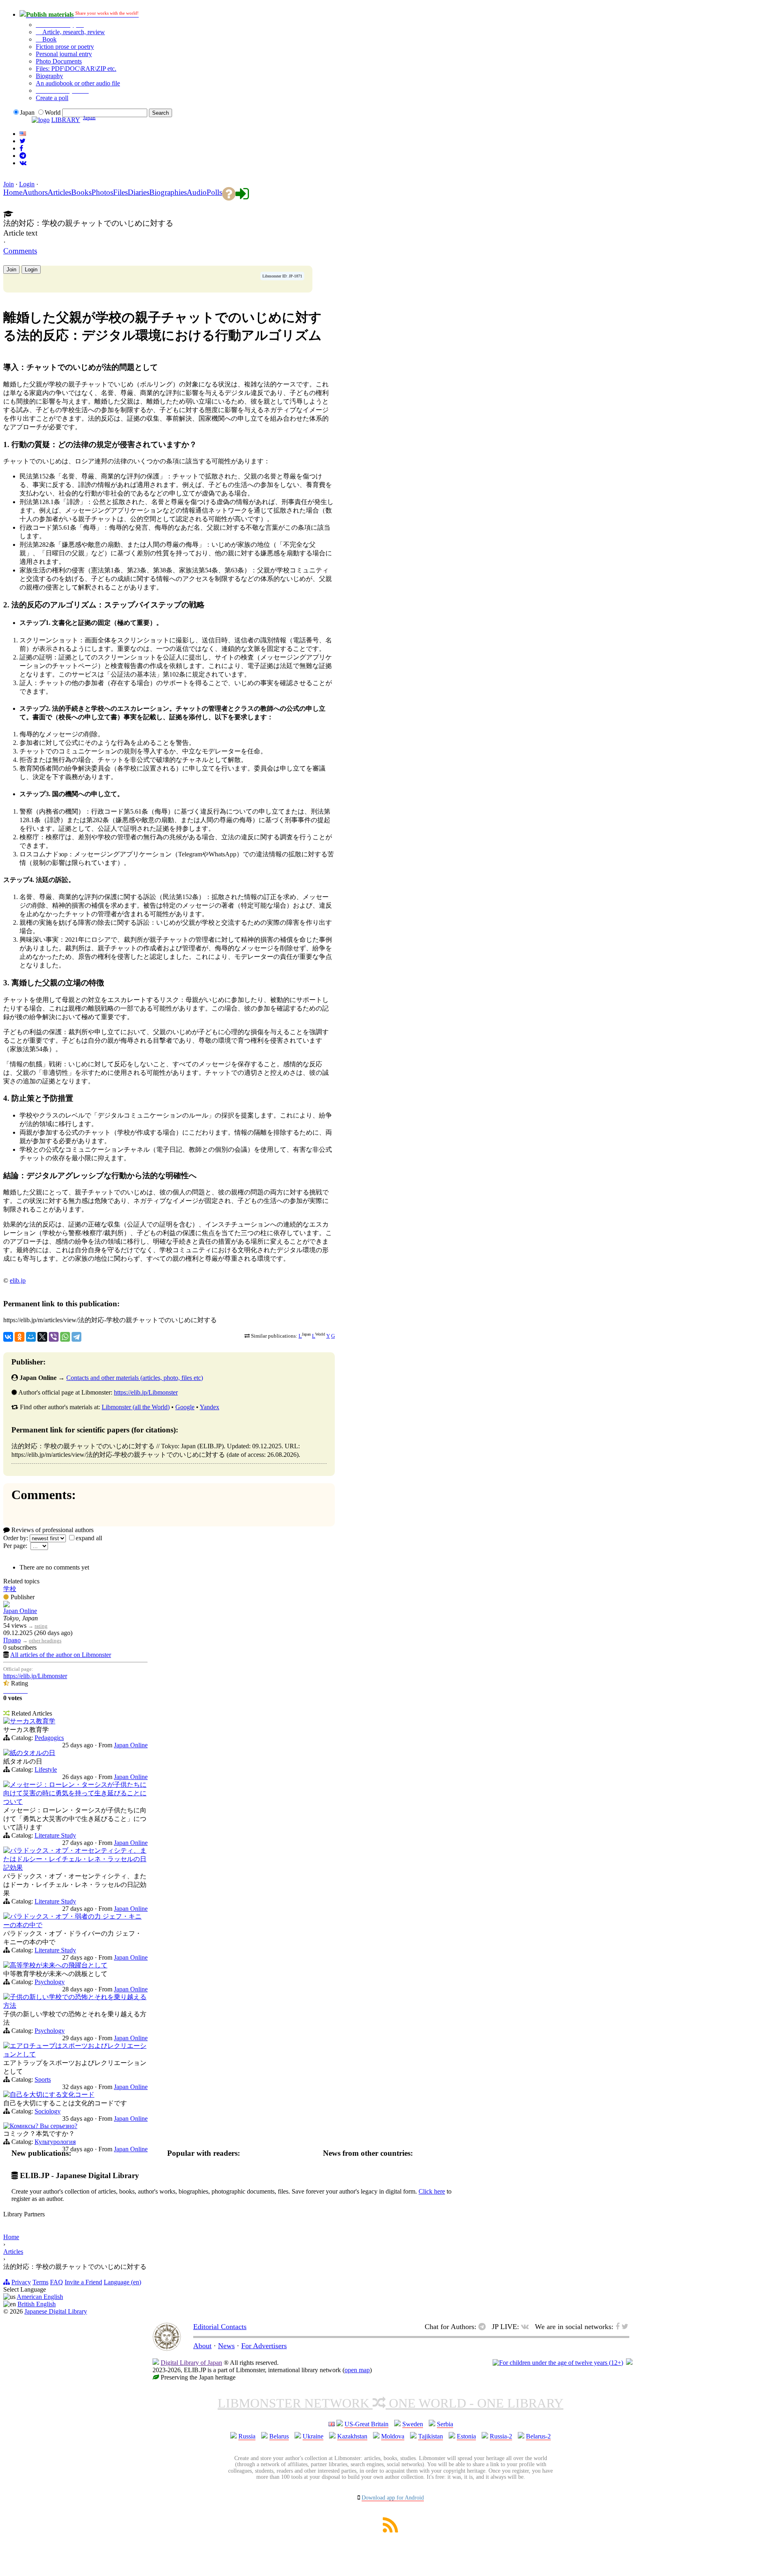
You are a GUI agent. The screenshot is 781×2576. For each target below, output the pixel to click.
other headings (45, 1641)
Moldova (393, 2436)
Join (9, 184)
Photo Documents (59, 61)
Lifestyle (46, 1769)
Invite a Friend (83, 2282)
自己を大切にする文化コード (52, 2095)
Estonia (466, 2436)
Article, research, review (73, 32)
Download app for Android (393, 2498)
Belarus (279, 2436)
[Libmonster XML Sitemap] (390, 2530)
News (226, 2346)
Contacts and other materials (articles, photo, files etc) (135, 1378)
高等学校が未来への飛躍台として (59, 1965)
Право (12, 1640)
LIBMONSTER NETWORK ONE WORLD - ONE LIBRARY (390, 2403)
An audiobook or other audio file (78, 83)
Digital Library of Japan (191, 2363)
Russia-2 (501, 2436)
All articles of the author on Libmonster (61, 1655)
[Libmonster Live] (23, 163)
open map (357, 2370)
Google (185, 1407)
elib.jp (18, 1280)
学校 (10, 1589)
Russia (247, 2436)
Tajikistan (431, 2436)
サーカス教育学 (33, 1721)
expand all (89, 1538)
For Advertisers (264, 2346)
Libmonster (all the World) (136, 1407)
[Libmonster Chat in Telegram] (484, 2327)
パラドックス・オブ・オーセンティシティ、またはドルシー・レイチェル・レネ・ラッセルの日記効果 (75, 1859)
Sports (43, 2079)
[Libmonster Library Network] (629, 2363)
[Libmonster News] (23, 141)
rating (41, 1626)
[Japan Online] (7, 1605)
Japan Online (20, 1611)
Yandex (209, 1407)
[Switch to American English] (23, 134)
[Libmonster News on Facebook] (21, 148)
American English (40, 2297)
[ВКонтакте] (8, 1337)
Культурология (55, 2142)
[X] (42, 1337)
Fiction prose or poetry (65, 47)
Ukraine (313, 2436)
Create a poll (52, 98)
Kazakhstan (352, 2436)
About (202, 2346)
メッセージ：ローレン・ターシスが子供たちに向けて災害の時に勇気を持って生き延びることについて (75, 1793)
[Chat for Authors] (23, 156)
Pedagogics (49, 1738)
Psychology (50, 1982)
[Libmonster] (167, 2349)
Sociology (48, 2111)
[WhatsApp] (65, 1337)
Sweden (413, 2424)
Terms (40, 2282)
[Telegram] (76, 1337)
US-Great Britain (367, 2424)
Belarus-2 (538, 2436)
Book (49, 39)
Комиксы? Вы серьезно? (44, 2126)
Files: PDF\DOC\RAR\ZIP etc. (76, 69)
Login (27, 184)
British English (37, 2304)
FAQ (57, 2282)
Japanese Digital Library (56, 2311)
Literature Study (55, 1835)
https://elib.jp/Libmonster (146, 1392)
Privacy (21, 2282)
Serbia (445, 2424)
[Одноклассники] (20, 1337)
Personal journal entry (64, 54)
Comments (20, 251)
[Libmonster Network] (558, 2363)
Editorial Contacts (220, 2327)
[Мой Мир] (31, 1337)
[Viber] (54, 1337)
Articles (13, 2252)
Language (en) (122, 2282)
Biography (49, 76)
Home (11, 2237)
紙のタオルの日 (33, 1753)
